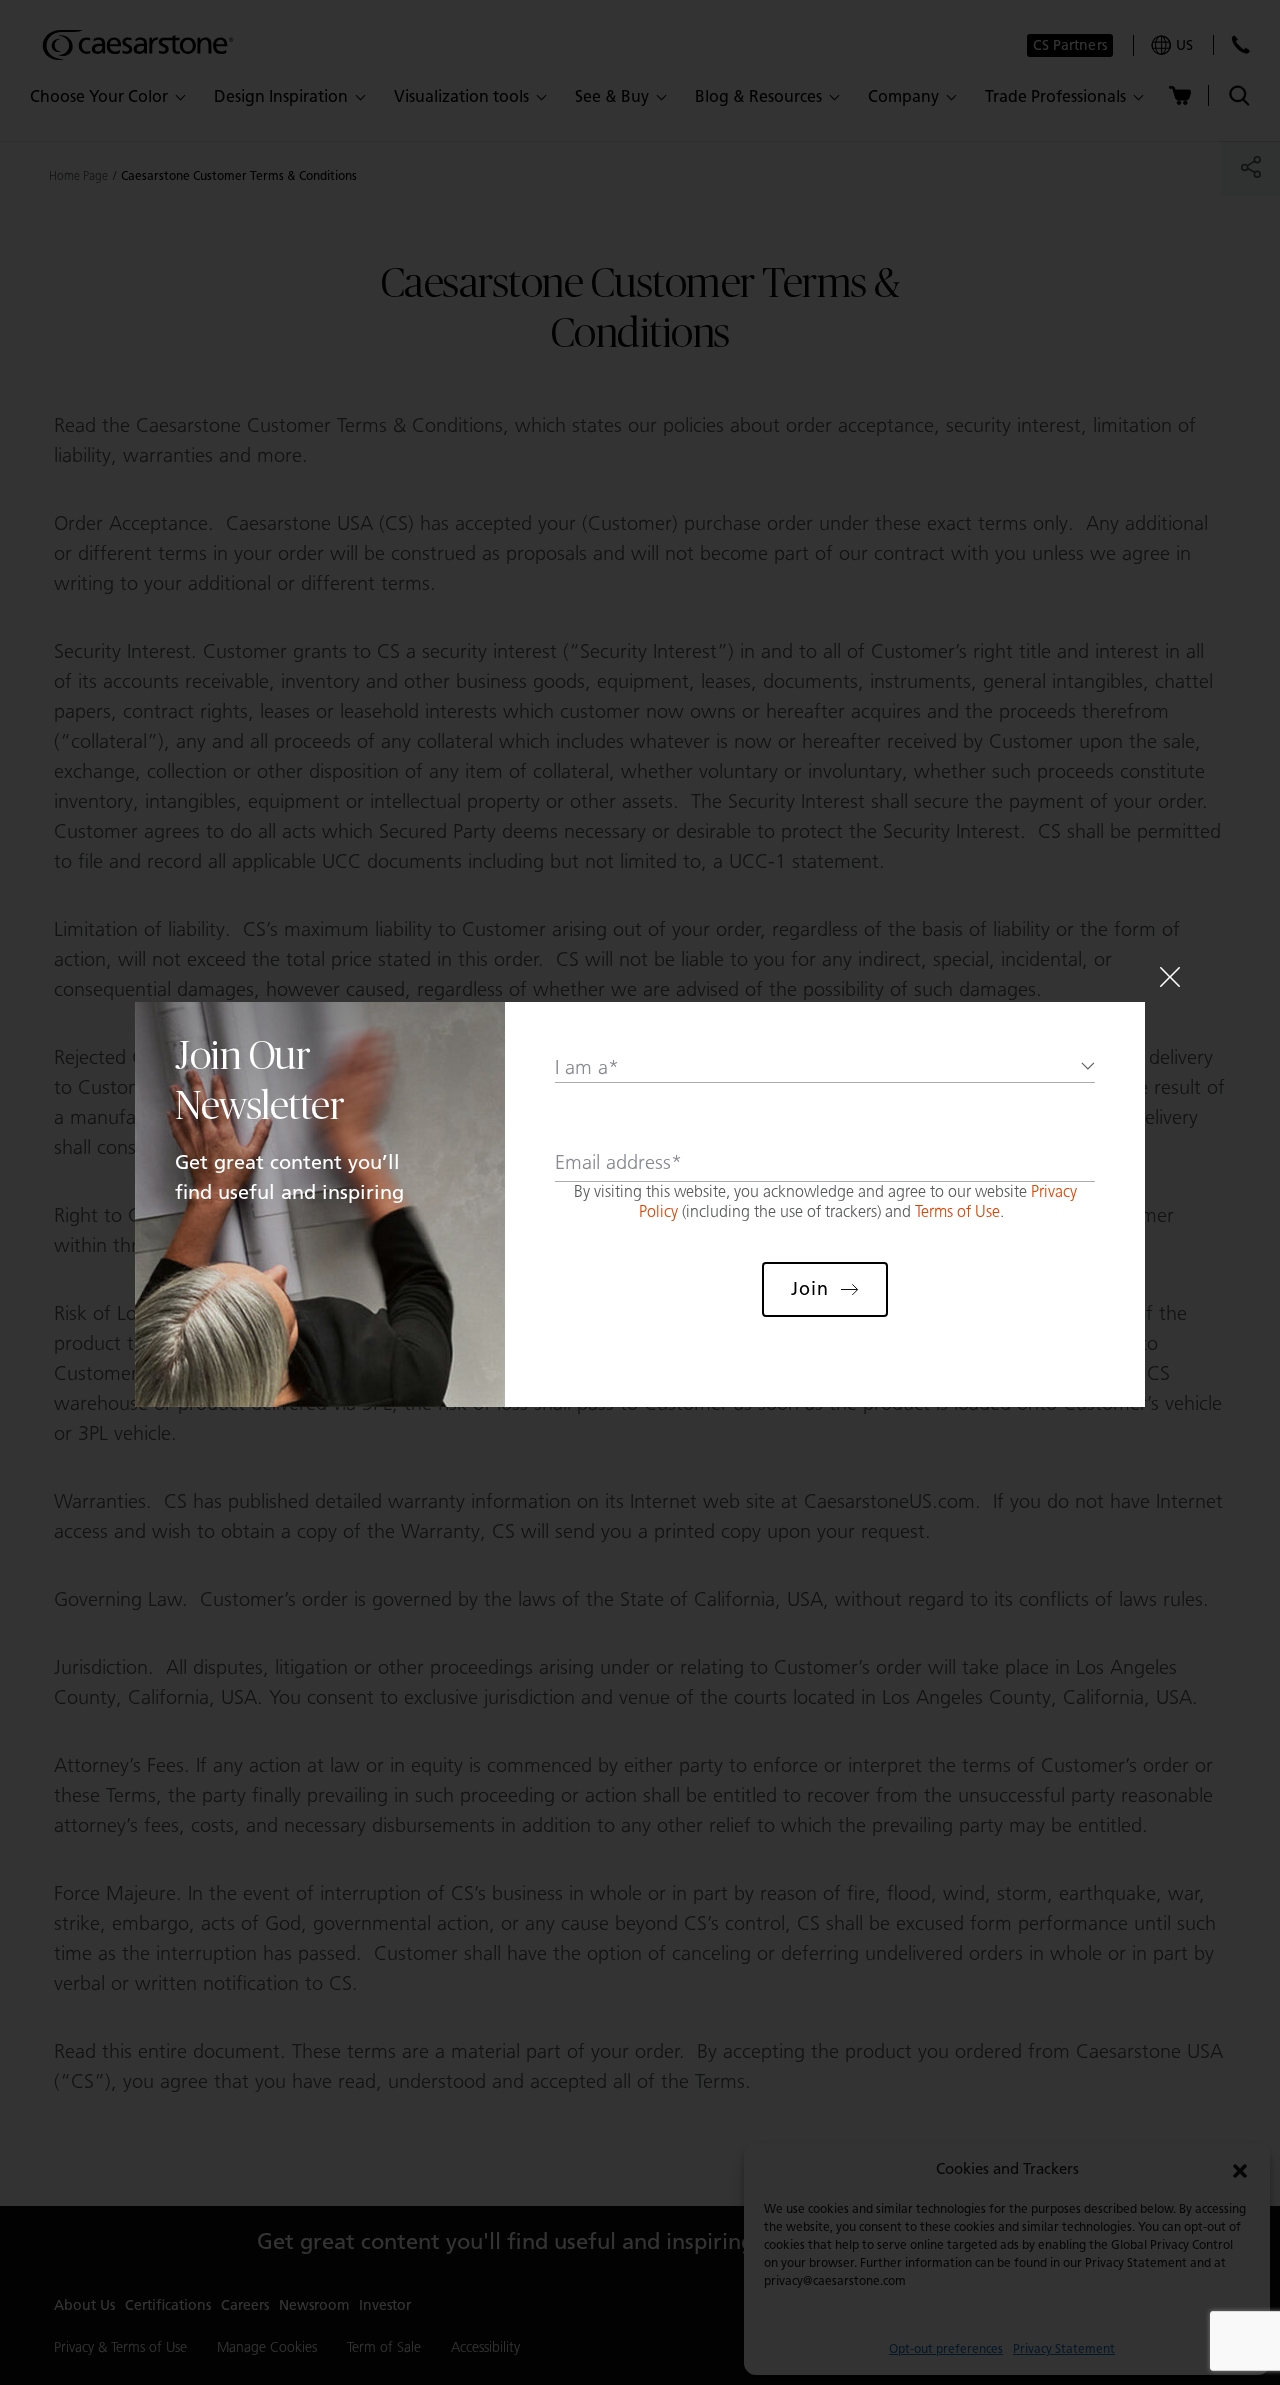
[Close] (1170, 977)
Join (810, 1289)
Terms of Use (957, 1211)
